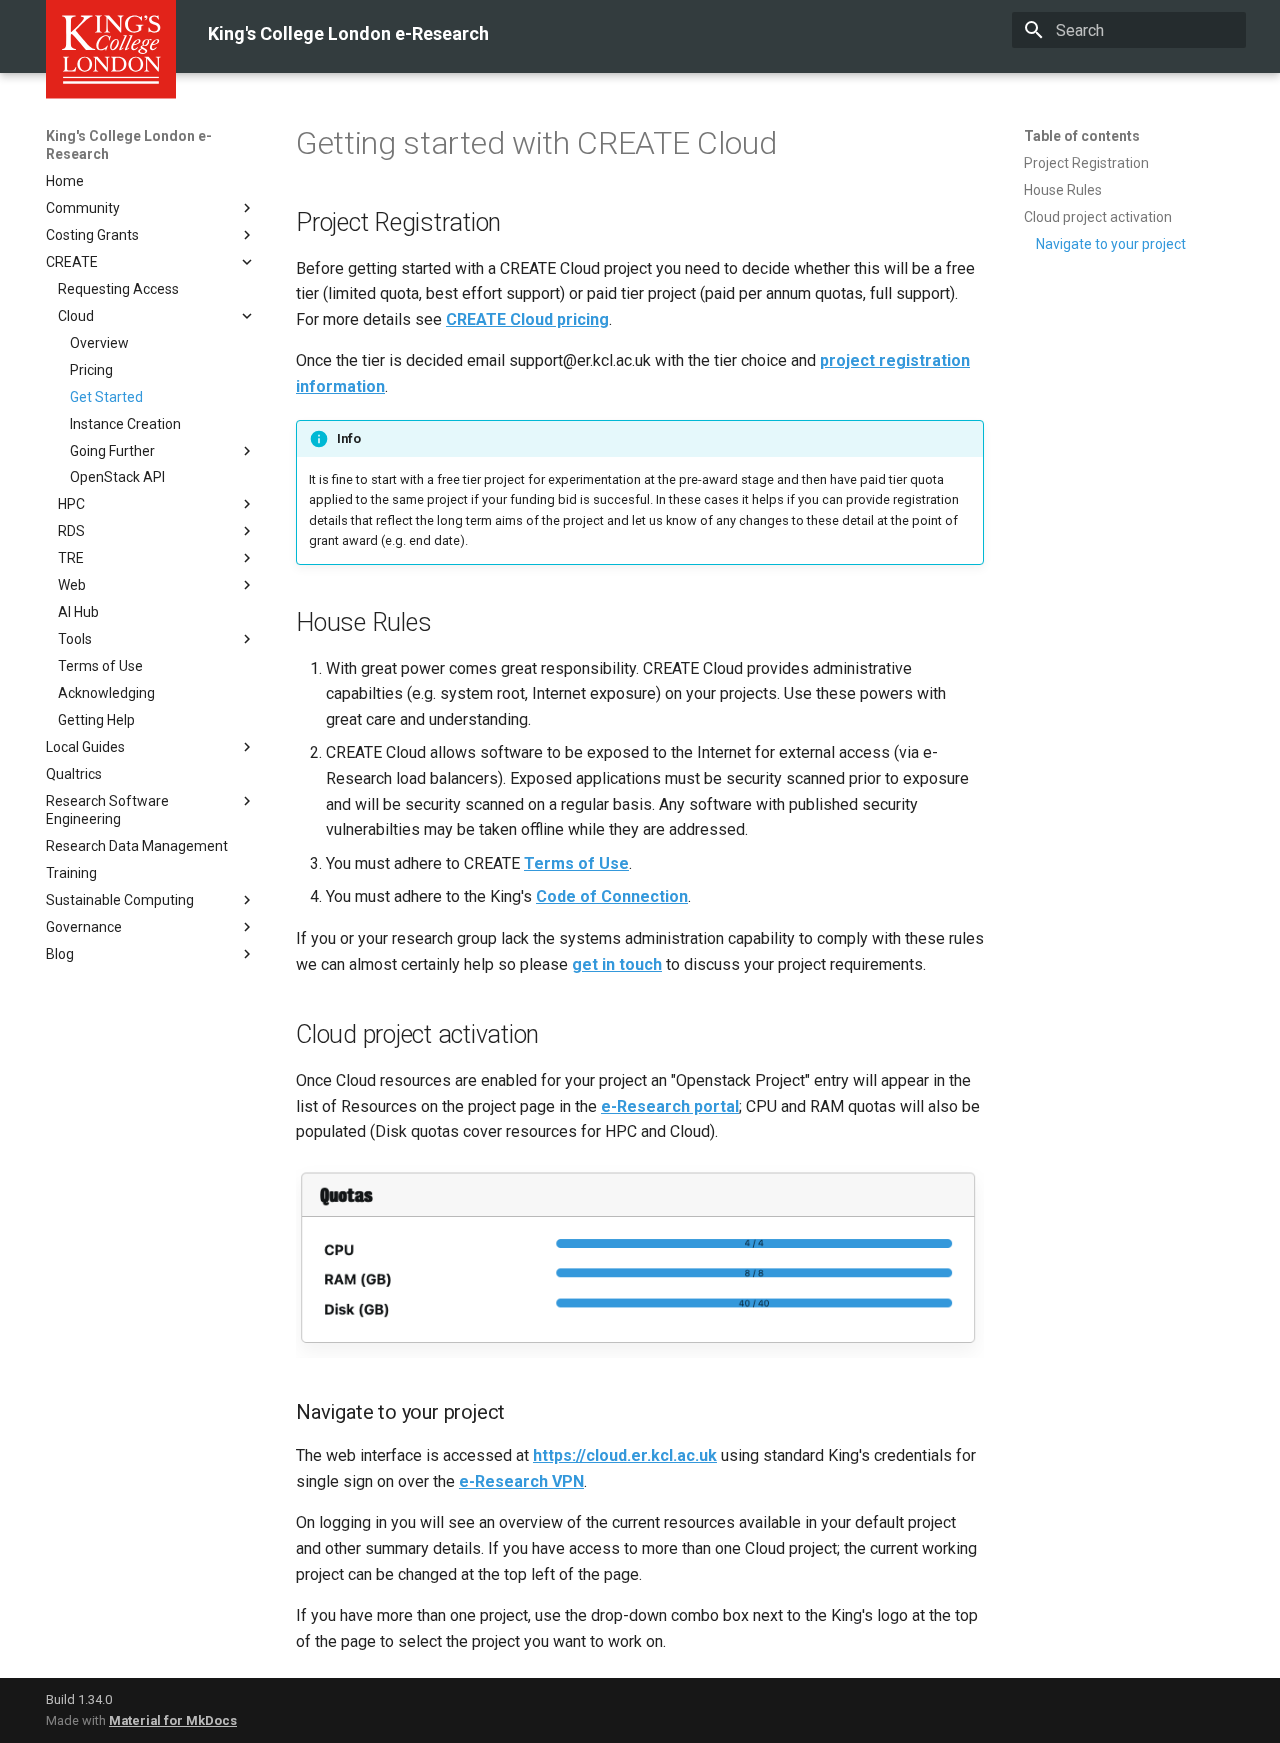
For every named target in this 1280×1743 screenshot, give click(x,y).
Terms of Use (576, 863)
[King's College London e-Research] (46, 30)
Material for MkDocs (173, 1720)
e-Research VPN (521, 1481)
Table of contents (1082, 136)
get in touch (617, 964)
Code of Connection (612, 896)
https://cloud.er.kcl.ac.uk (625, 1455)
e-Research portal (670, 1106)
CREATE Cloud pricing (527, 319)
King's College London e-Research (129, 145)
